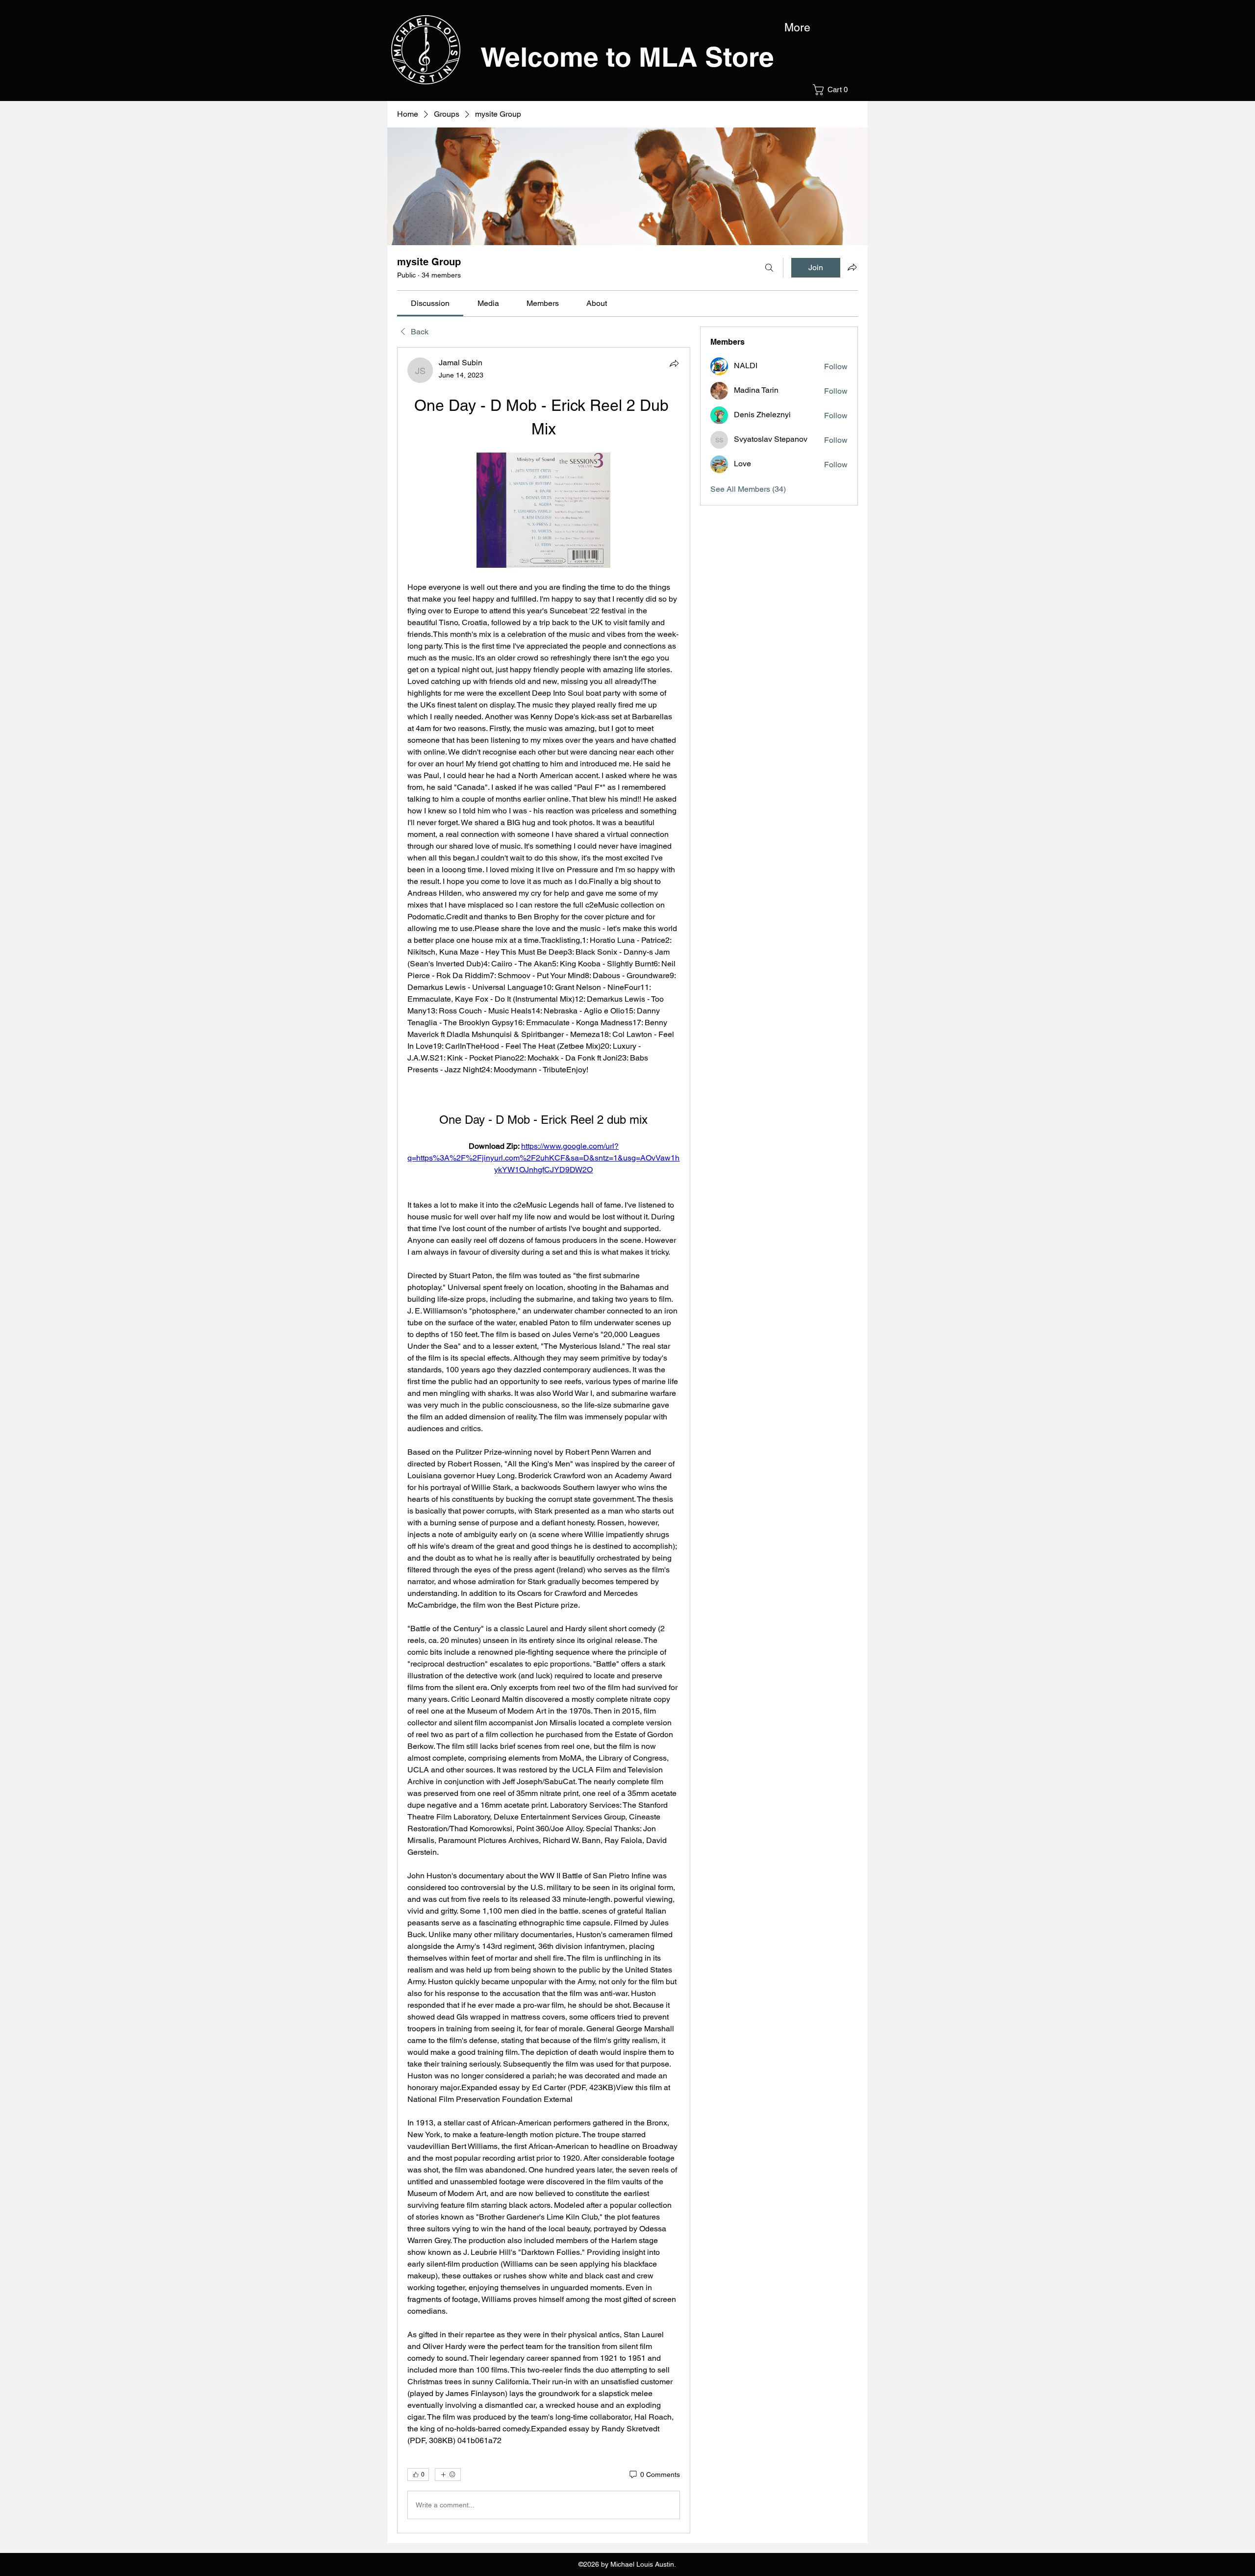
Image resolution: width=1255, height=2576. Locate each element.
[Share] (674, 363)
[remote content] (543, 511)
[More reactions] (448, 2475)
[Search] (769, 268)
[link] (430, 303)
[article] (544, 1440)
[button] (833, 90)
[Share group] (852, 267)
